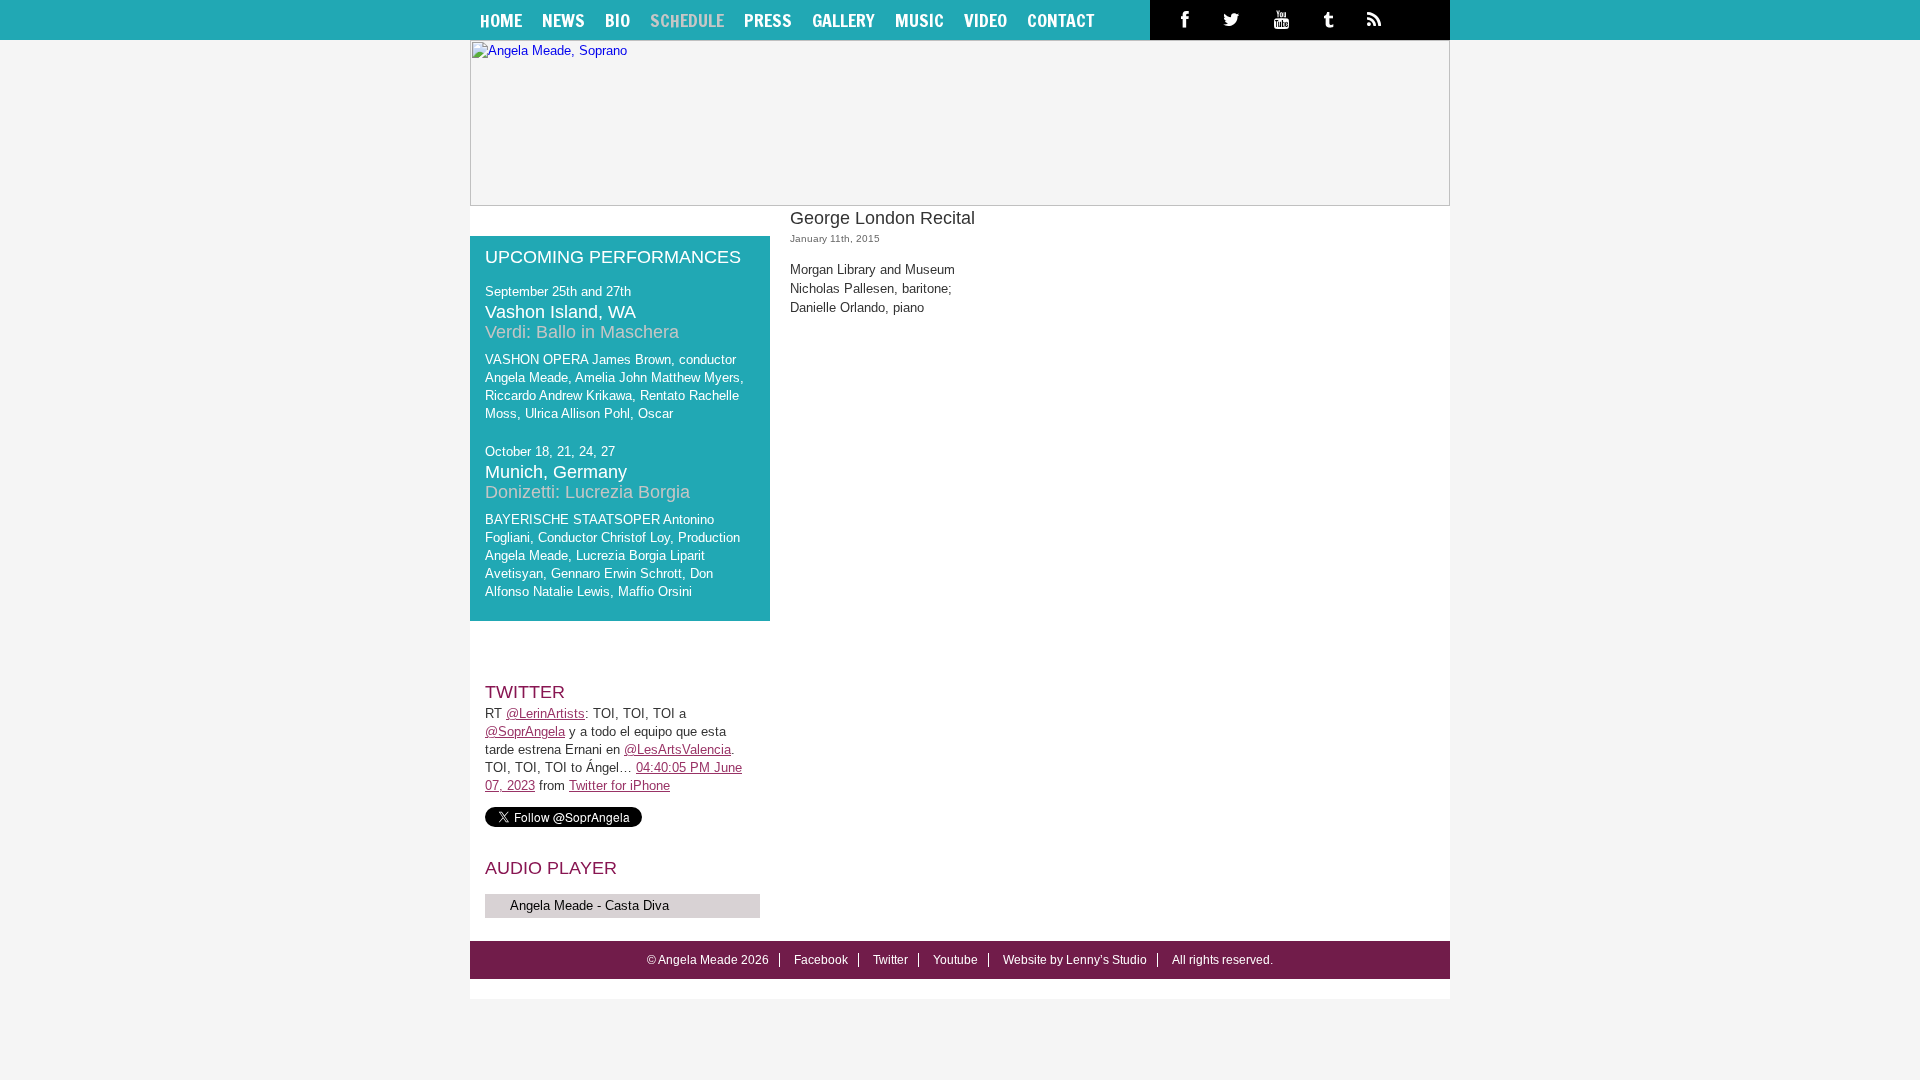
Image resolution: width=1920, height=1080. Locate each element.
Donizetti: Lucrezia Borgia (587, 492)
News (563, 20)
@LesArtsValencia (677, 749)
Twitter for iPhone (619, 785)
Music (919, 20)
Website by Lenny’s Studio (1075, 960)
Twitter (890, 960)
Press (768, 20)
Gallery (843, 20)
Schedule (687, 20)
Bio (617, 20)
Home (501, 20)
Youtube (955, 960)
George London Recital (882, 218)
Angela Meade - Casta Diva (589, 905)
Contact (1060, 20)
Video (985, 20)
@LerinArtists (545, 713)
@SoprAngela (525, 731)
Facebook (821, 960)
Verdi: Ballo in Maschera (582, 332)
